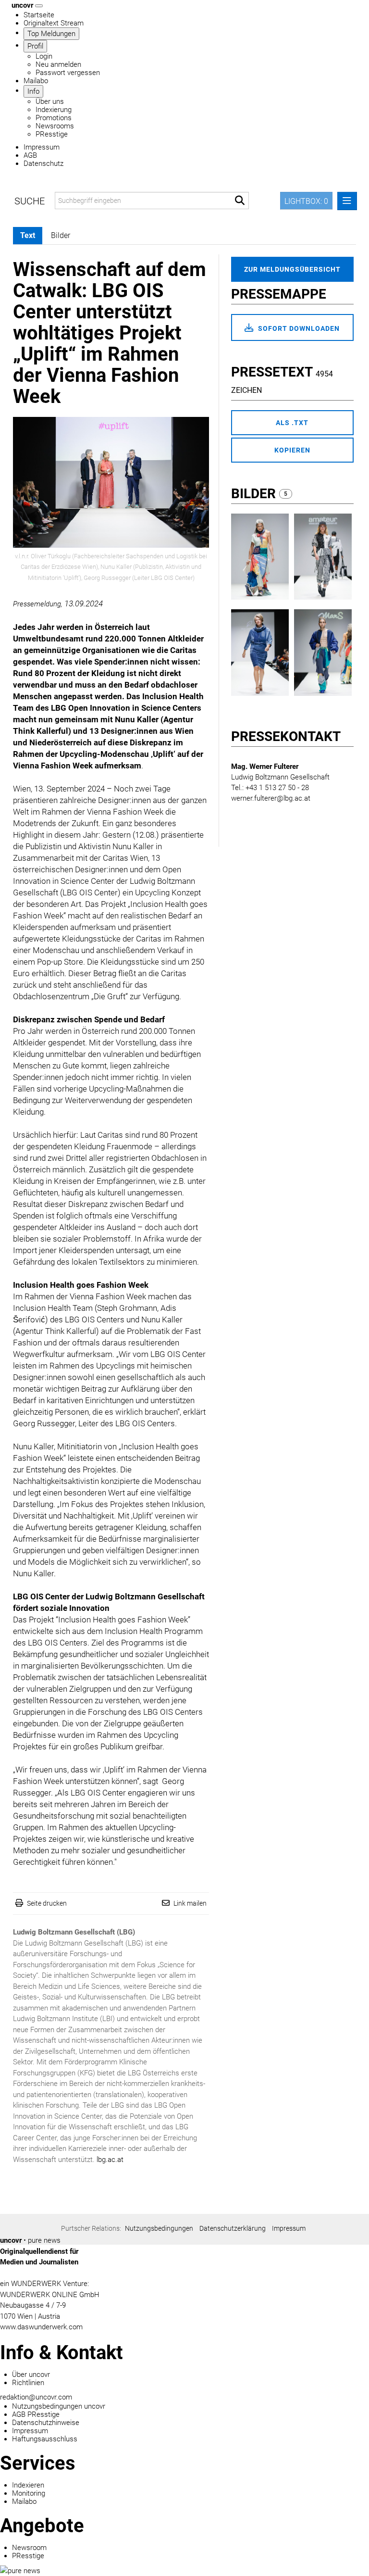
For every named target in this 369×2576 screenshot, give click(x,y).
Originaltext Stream (54, 23)
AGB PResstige (36, 2414)
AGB (30, 155)
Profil (35, 46)
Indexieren (28, 2485)
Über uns (50, 101)
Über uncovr (31, 2375)
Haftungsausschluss (45, 2439)
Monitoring (29, 2493)
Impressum (42, 147)
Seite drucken (47, 1903)
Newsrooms (55, 126)
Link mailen (190, 1903)
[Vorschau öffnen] (111, 482)
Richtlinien (28, 2383)
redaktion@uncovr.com (36, 2397)
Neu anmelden (58, 64)
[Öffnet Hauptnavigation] (39, 6)
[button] (240, 201)
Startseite (39, 15)
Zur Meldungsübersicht (292, 269)
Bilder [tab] (61, 235)
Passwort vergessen (68, 73)
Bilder (255, 494)
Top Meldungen (51, 34)
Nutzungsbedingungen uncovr (59, 2406)
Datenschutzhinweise (46, 2423)
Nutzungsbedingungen (159, 2228)
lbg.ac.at (110, 2160)
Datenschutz (43, 163)
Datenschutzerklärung (233, 2228)
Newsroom (29, 2548)
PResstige (52, 134)
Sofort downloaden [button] (298, 328)
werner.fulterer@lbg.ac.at (271, 798)
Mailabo (36, 81)
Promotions (54, 118)
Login (44, 56)
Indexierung (54, 110)
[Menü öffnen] (347, 201)
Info (33, 91)
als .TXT (292, 423)
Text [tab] (28, 235)
